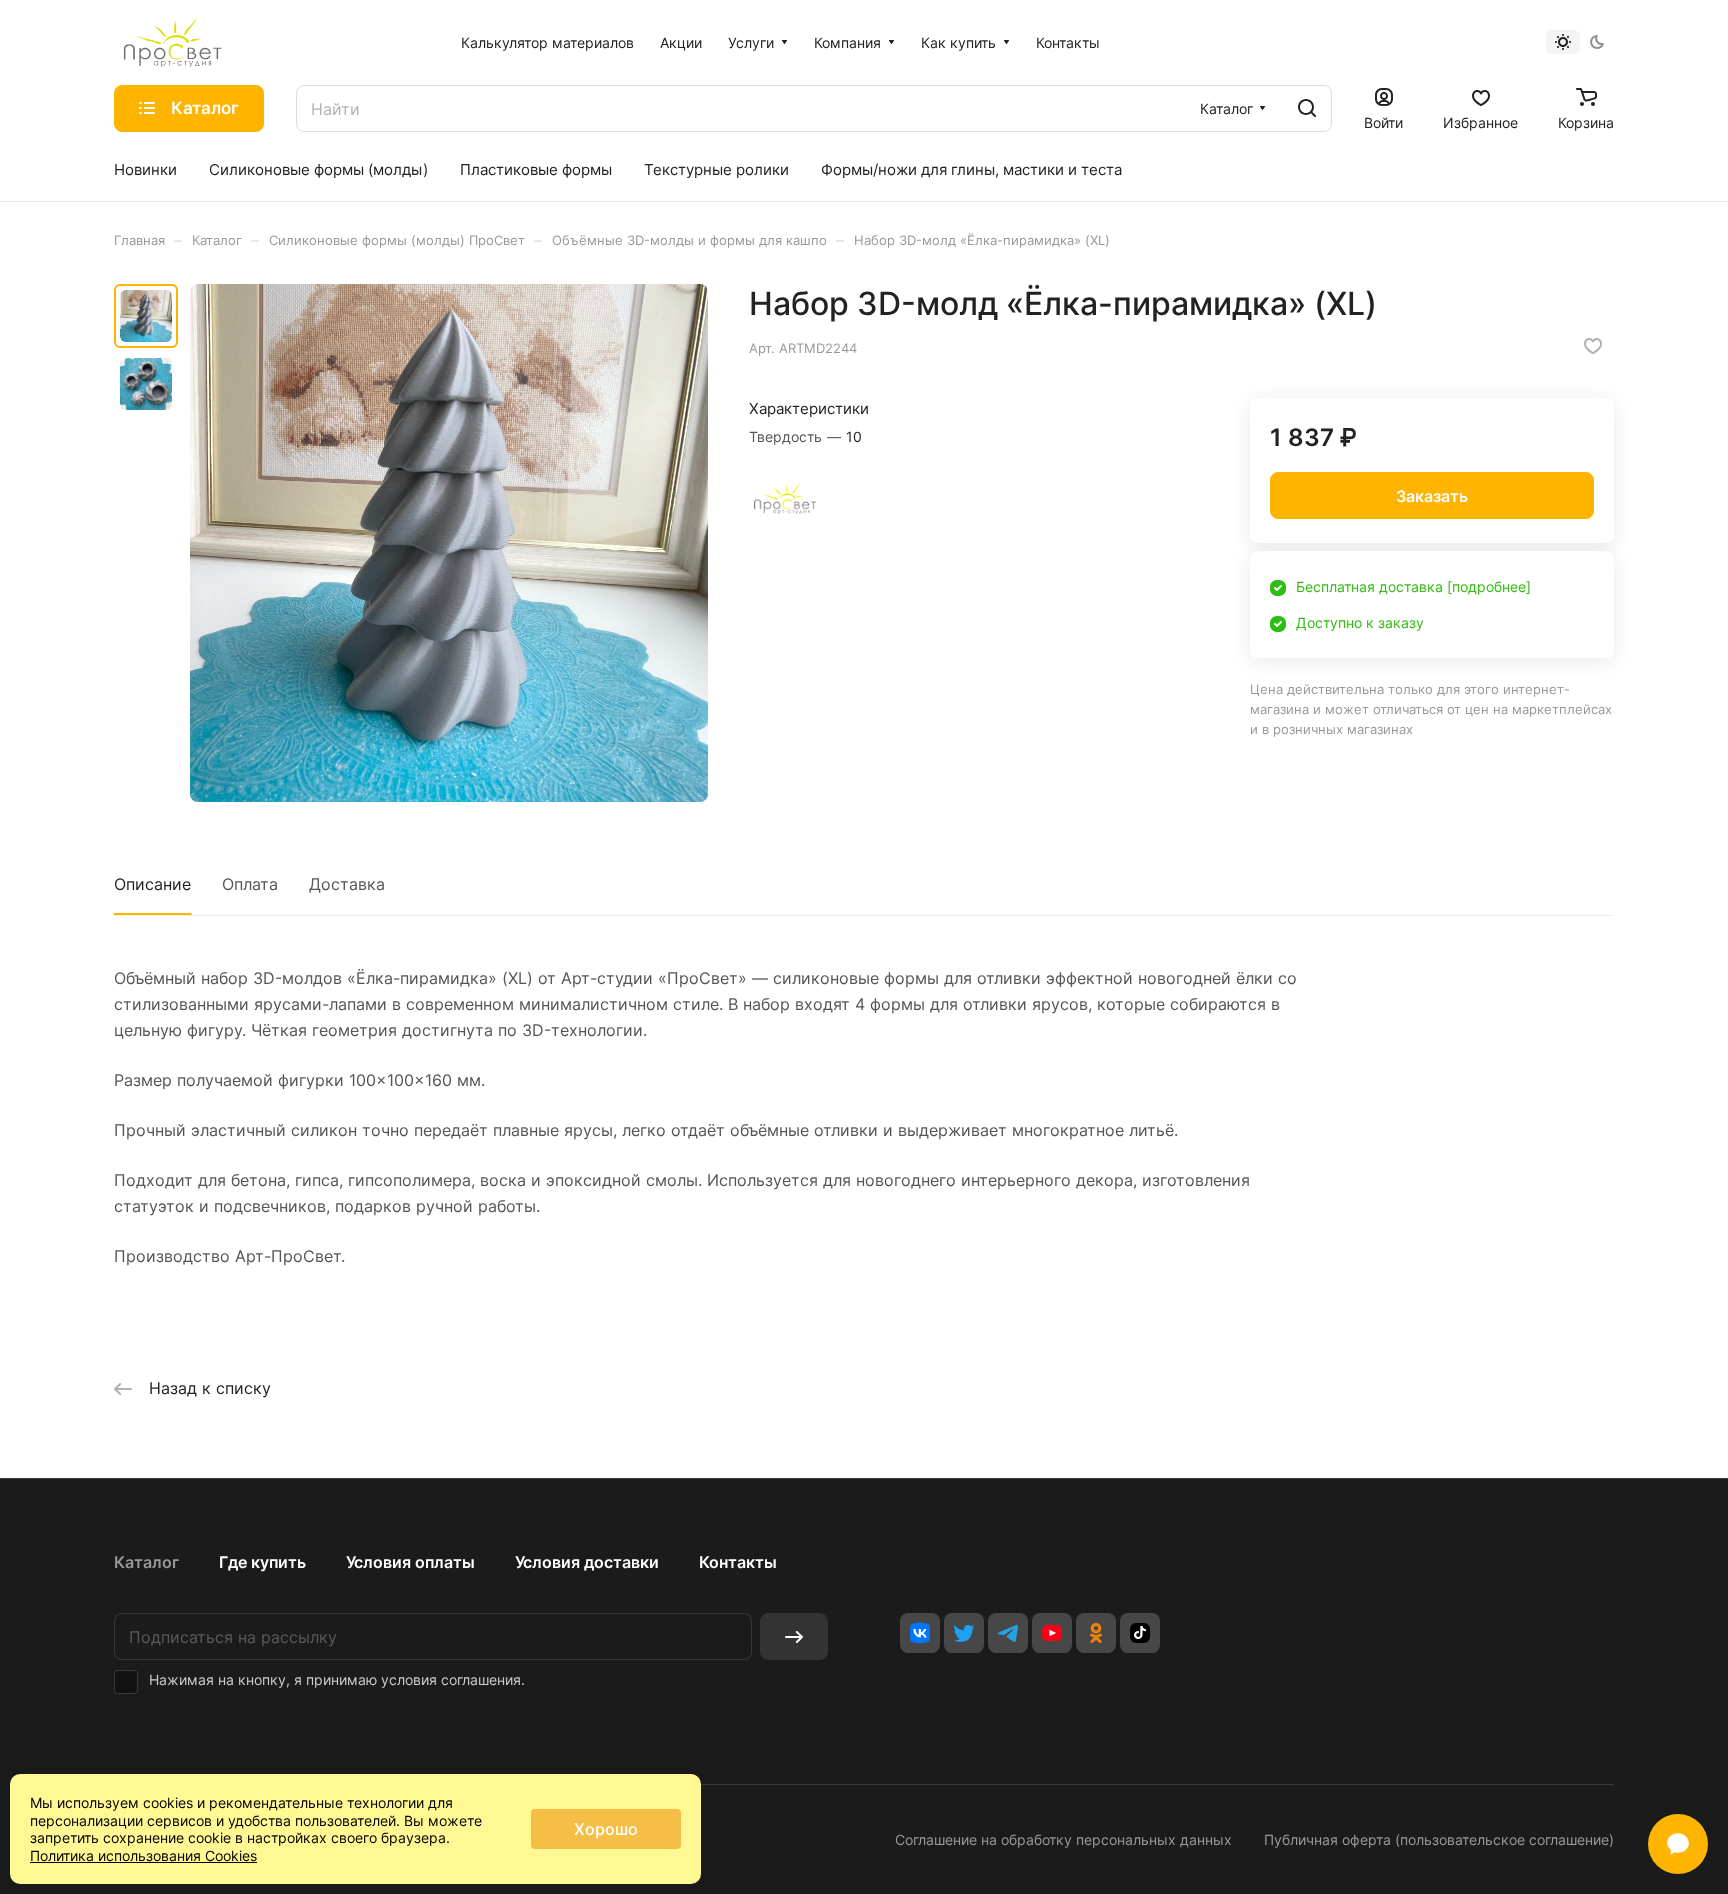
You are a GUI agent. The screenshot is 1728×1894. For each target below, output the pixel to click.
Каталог (146, 1562)
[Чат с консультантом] (1678, 1844)
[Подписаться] (794, 1636)
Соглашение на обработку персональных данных (1063, 1839)
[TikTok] (1140, 1633)
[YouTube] (1052, 1633)
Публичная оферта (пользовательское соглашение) (1439, 1839)
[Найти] (1307, 108)
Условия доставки (587, 1562)
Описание (152, 884)
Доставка (347, 884)
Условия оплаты (410, 1562)
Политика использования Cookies (143, 1855)
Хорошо (606, 1829)
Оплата (250, 884)
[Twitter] (964, 1633)
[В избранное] (1593, 346)
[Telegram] (1008, 1633)
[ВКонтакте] (920, 1633)
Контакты (738, 1562)
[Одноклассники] (1096, 1633)
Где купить (262, 1562)
